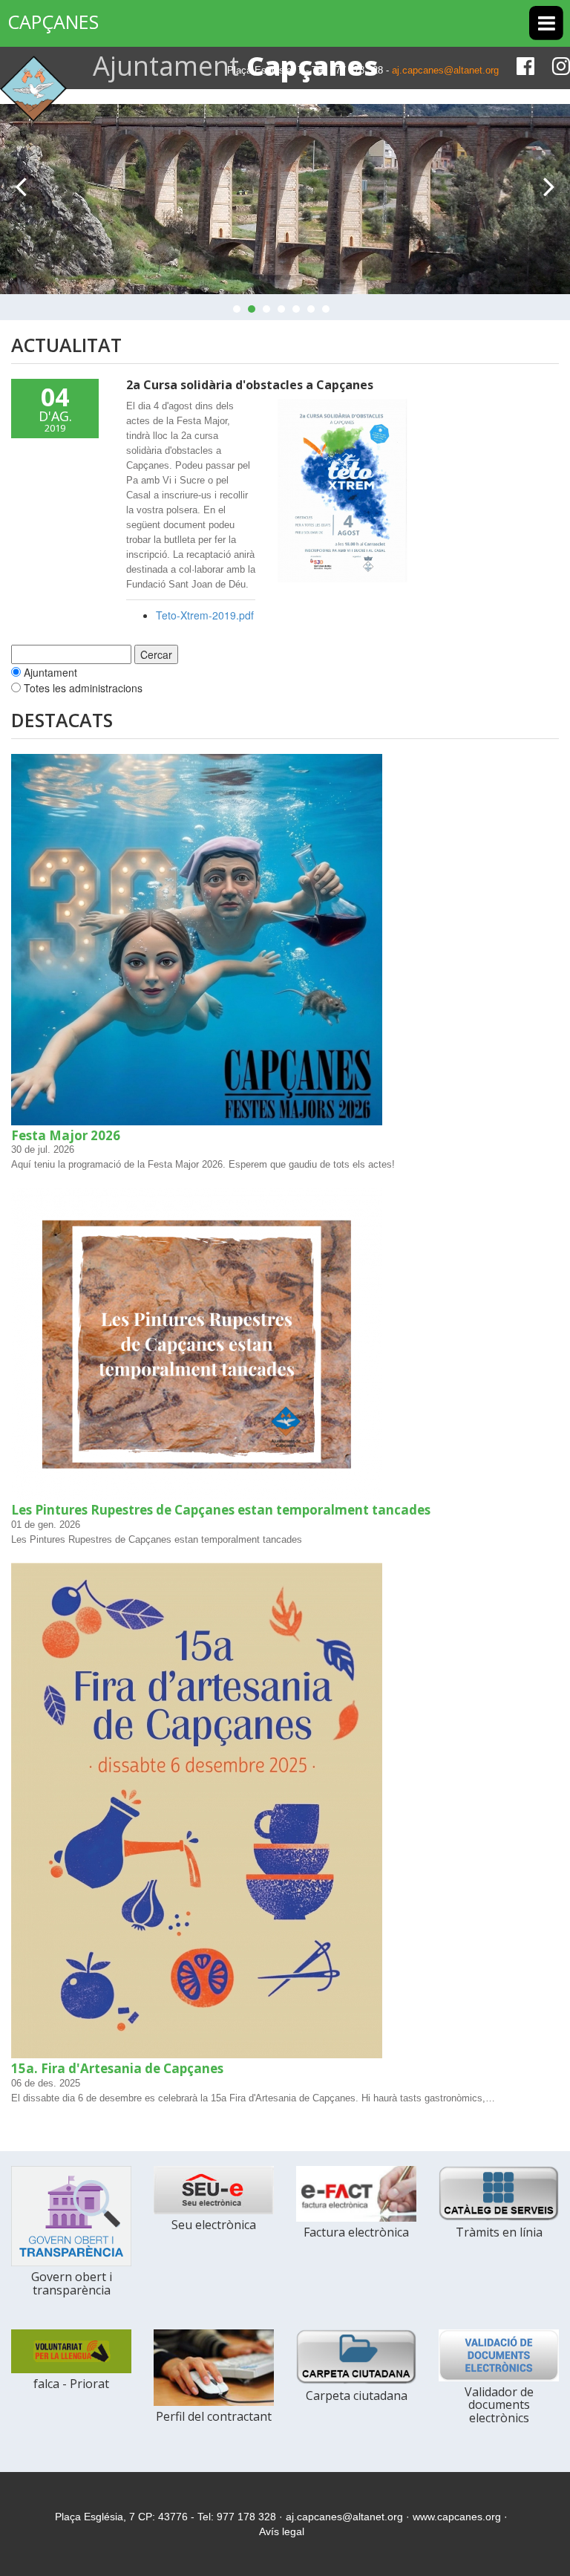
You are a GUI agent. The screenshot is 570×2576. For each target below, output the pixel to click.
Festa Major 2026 (66, 1135)
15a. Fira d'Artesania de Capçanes (117, 2068)
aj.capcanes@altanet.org (445, 70)
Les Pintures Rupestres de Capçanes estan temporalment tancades (221, 1510)
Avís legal (282, 2531)
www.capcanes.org (457, 2517)
